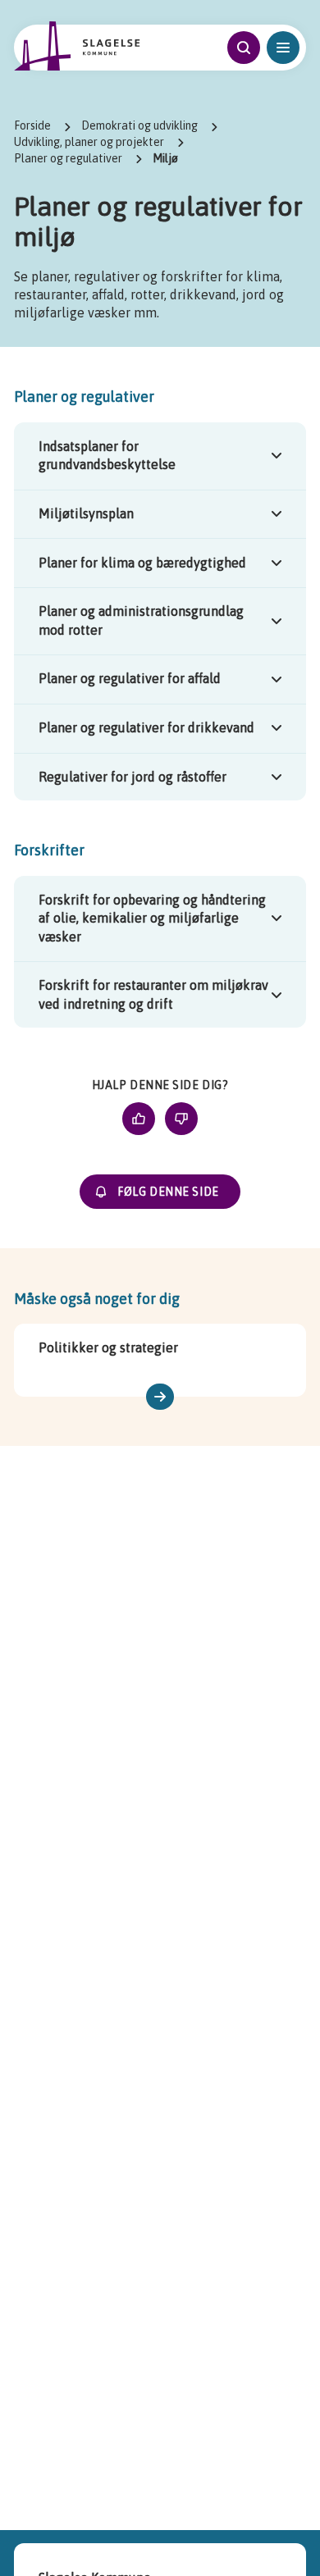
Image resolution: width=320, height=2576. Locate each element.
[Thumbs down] (181, 1119)
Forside (32, 125)
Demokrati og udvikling (139, 125)
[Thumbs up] (139, 1119)
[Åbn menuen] (283, 48)
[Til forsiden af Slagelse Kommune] (78, 46)
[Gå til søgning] (244, 48)
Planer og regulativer (68, 158)
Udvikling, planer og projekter (89, 142)
